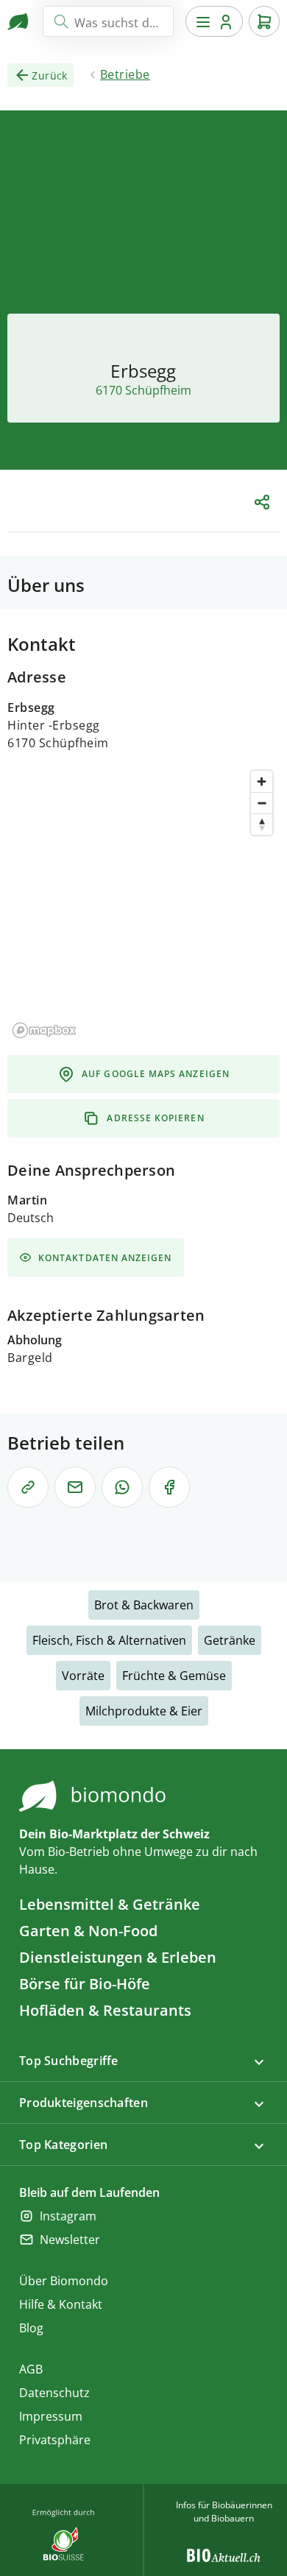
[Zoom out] (262, 803)
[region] (143, 903)
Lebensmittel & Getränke (110, 1904)
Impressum (51, 2416)
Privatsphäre (55, 2440)
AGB (31, 2369)
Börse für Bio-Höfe (85, 1984)
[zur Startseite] (19, 21)
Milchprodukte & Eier (144, 1711)
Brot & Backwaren (144, 1605)
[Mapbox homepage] (44, 1030)
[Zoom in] (262, 781)
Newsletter (70, 2240)
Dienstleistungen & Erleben (118, 1957)
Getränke (230, 1640)
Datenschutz (54, 2393)
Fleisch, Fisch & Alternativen (109, 1640)
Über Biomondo (64, 2281)
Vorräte (83, 1676)
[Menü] (214, 21)
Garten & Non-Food (88, 1931)
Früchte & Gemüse (174, 1676)
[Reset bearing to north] (262, 824)
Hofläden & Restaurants (105, 2010)
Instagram (68, 2216)
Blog (31, 2328)
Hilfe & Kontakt (61, 2304)
